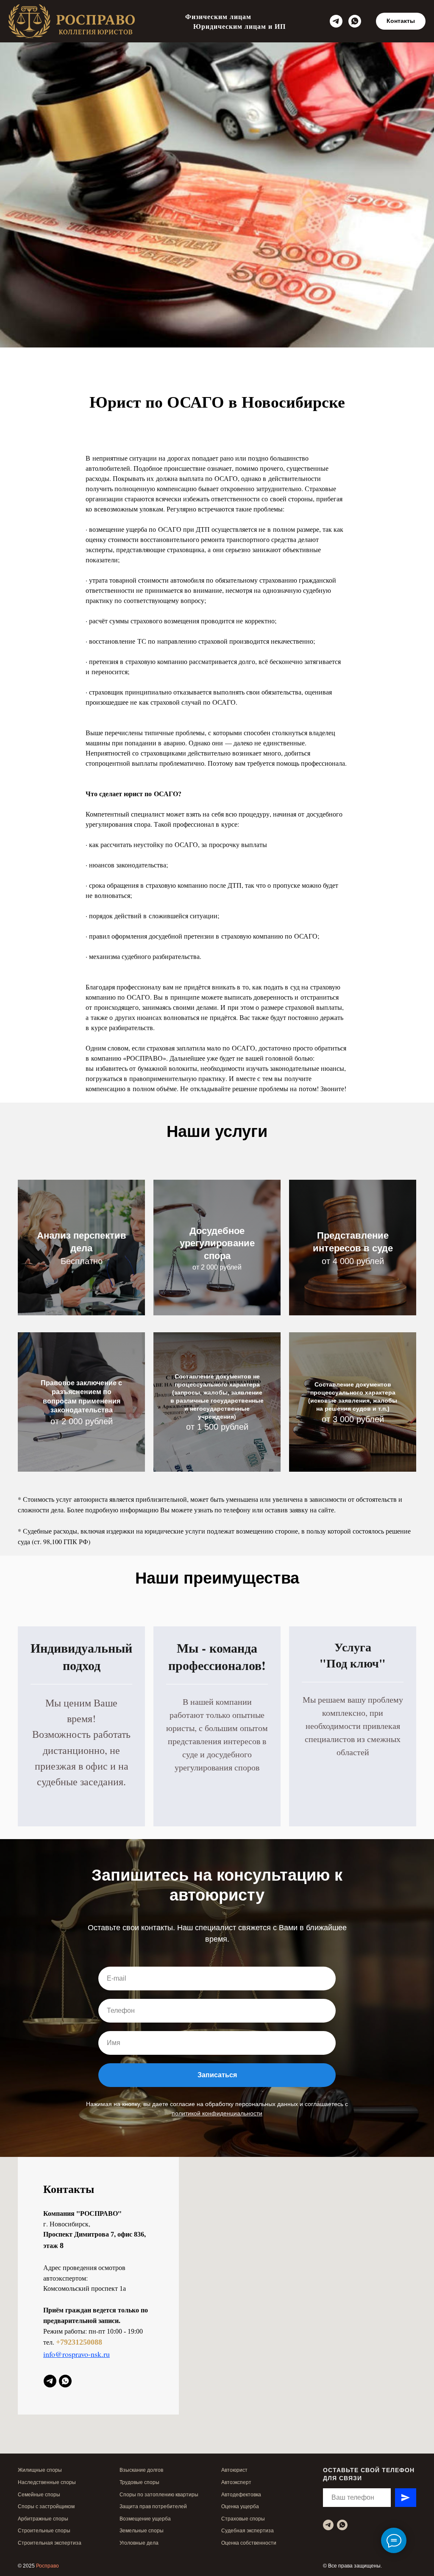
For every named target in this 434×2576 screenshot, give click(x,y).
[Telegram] (336, 21)
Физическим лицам (218, 16)
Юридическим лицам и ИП (239, 26)
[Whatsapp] (355, 21)
